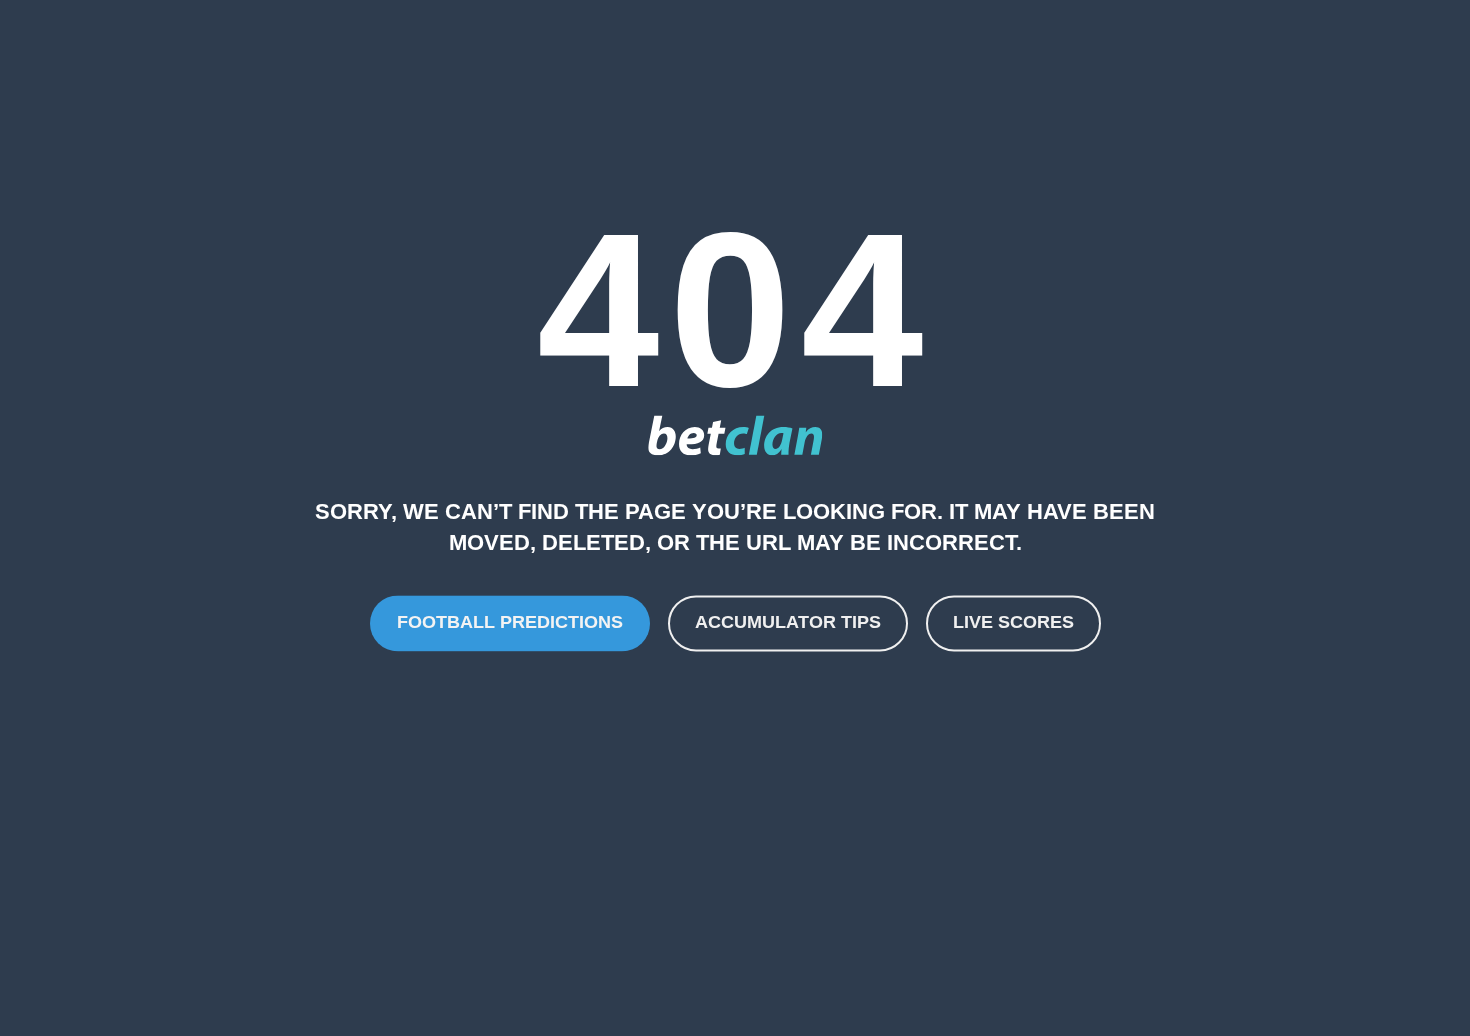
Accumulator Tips (788, 623)
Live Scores (1013, 623)
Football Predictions (510, 623)
